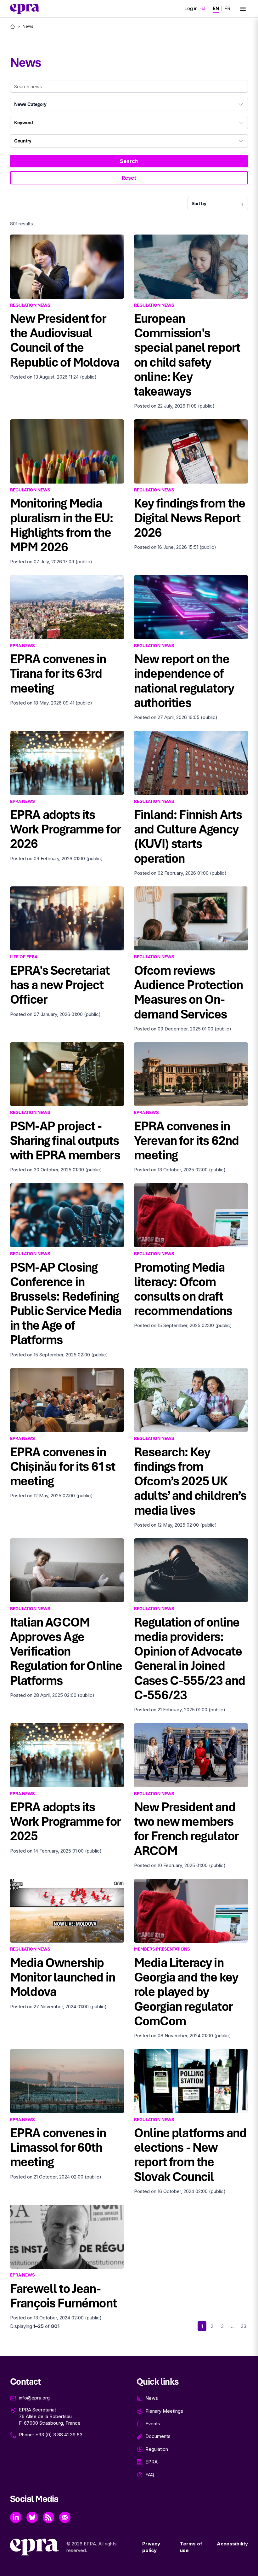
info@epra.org (34, 2398)
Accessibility (232, 2544)
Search (129, 161)
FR (227, 8)
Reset (129, 178)
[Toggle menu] (243, 9)
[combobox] (129, 104)
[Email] (65, 2517)
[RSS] (48, 2517)
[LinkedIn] (16, 2517)
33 (244, 2326)
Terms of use (191, 2547)
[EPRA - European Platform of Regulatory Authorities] (25, 9)
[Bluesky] (32, 2517)
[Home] (13, 26)
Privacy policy (151, 2547)
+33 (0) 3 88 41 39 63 (59, 2435)
